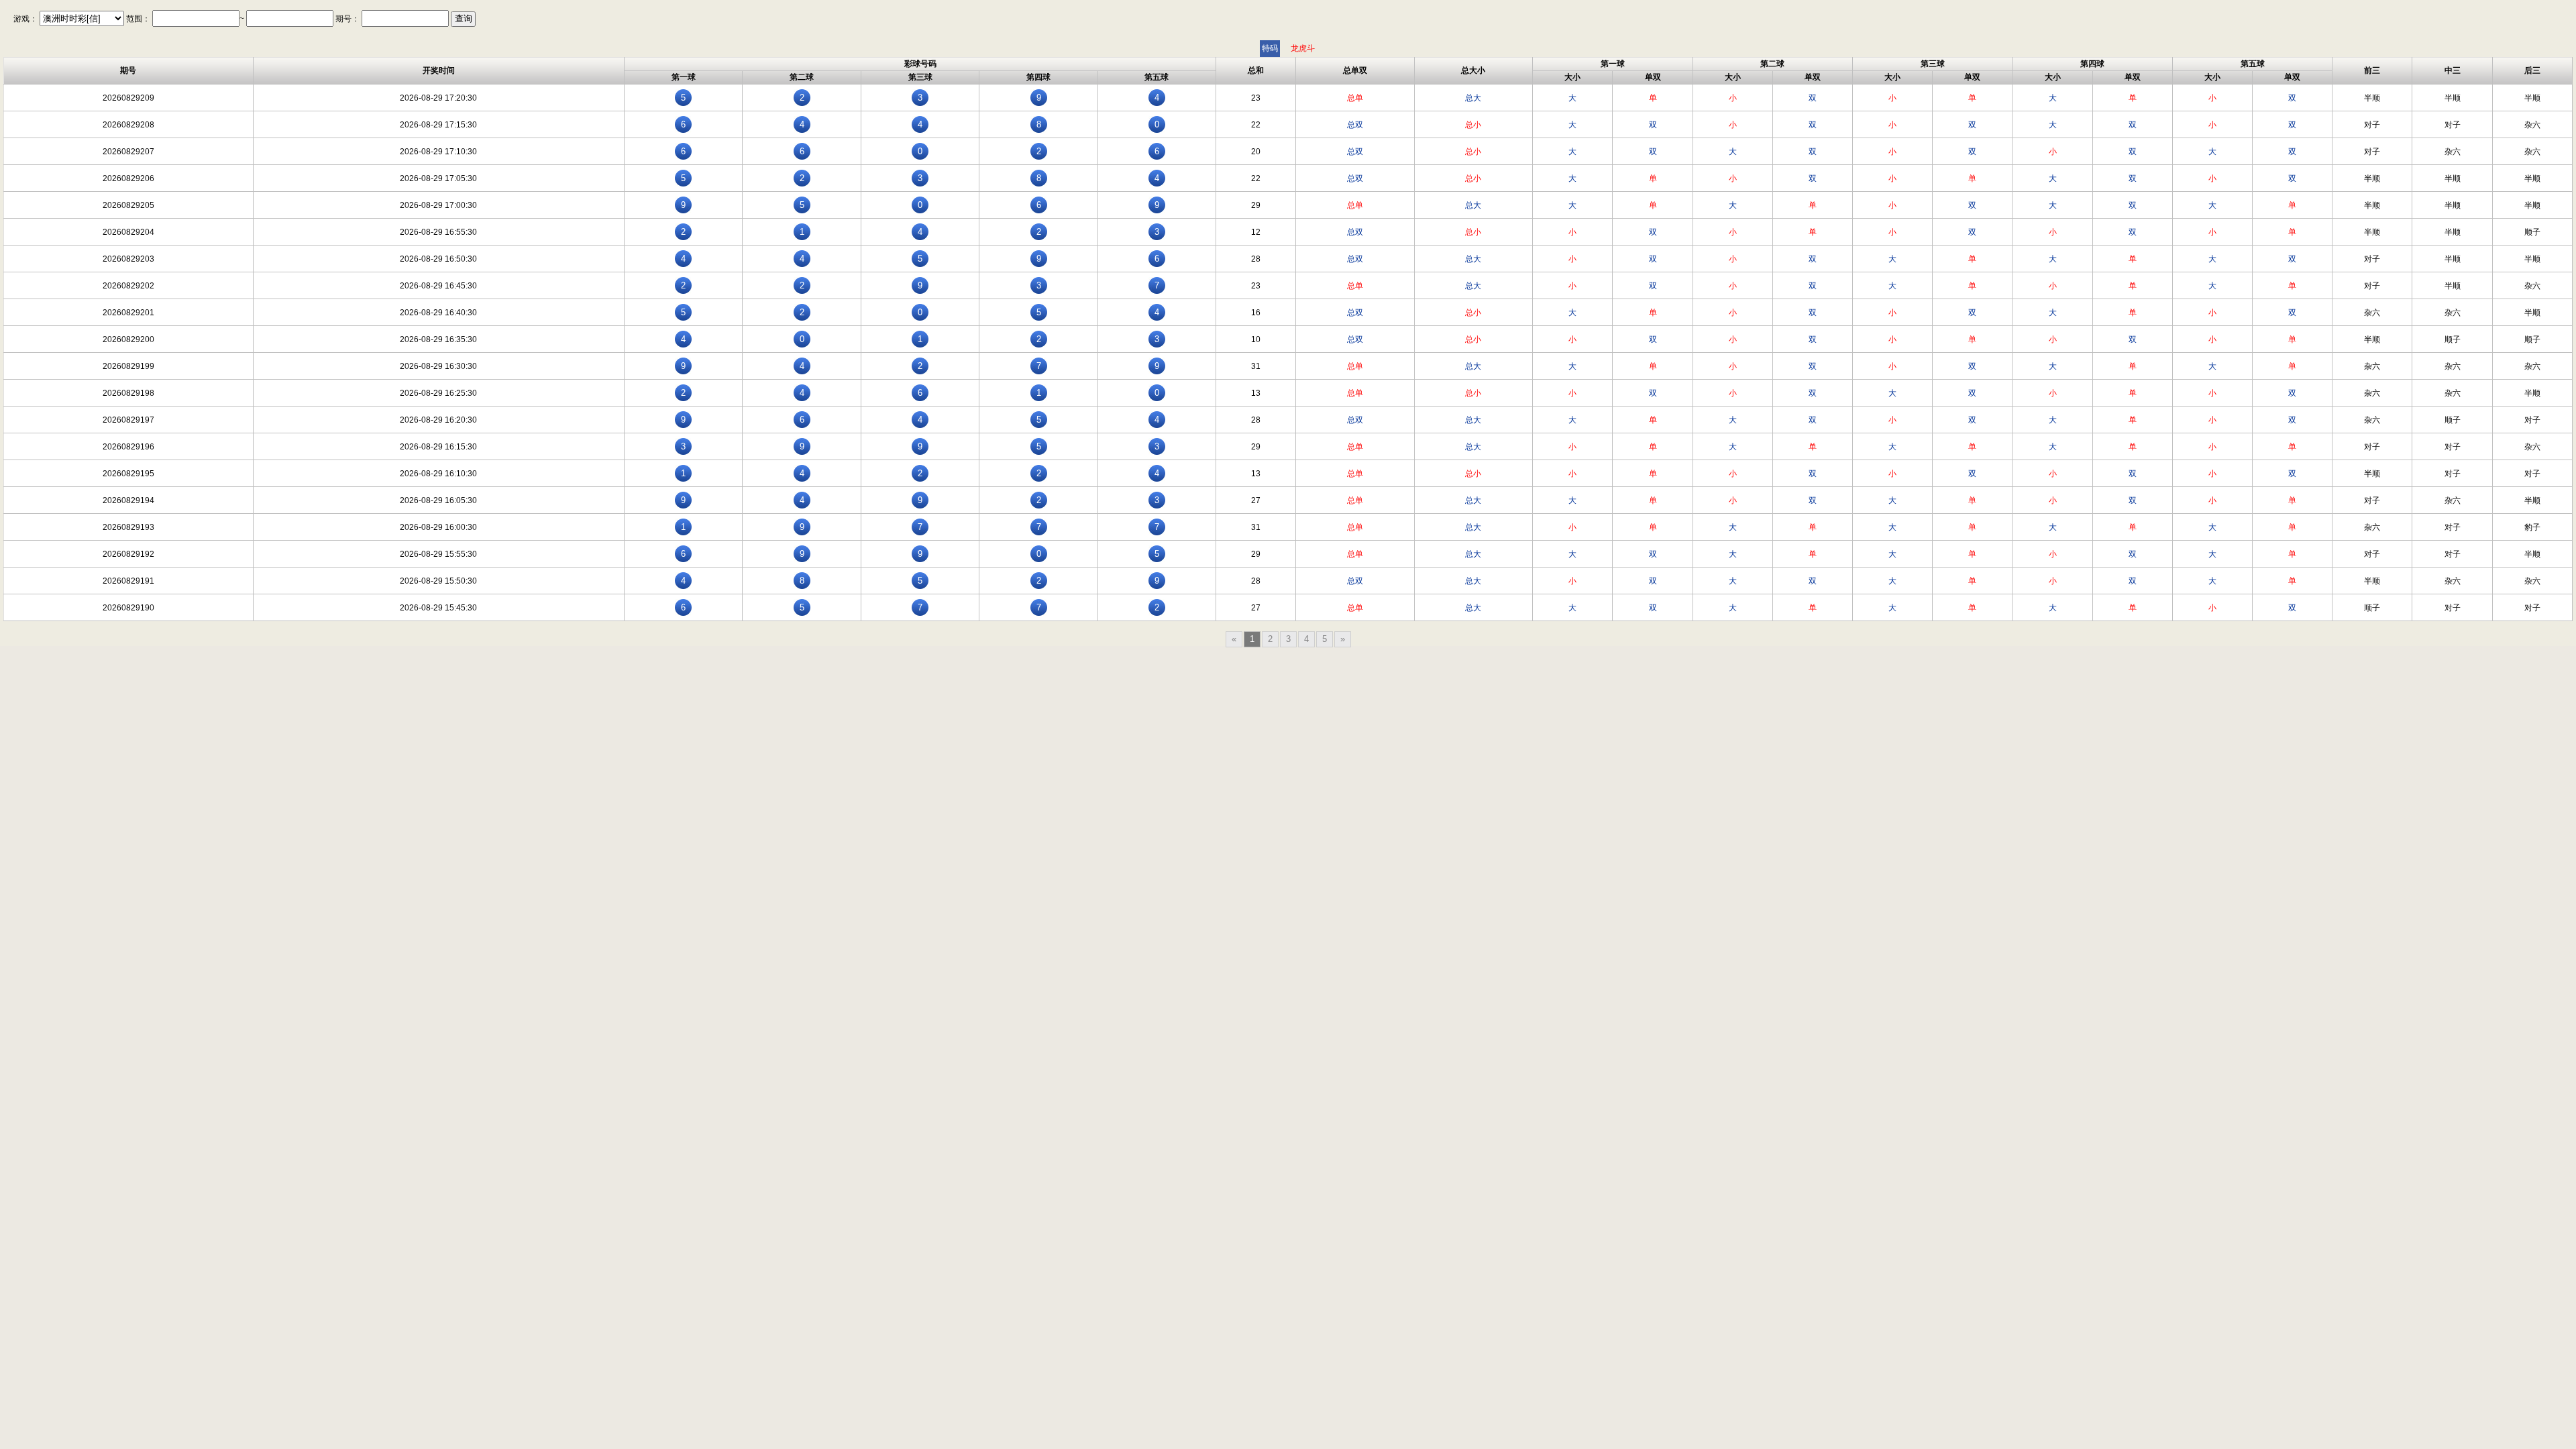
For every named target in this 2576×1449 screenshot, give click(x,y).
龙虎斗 (1303, 48)
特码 (1270, 48)
